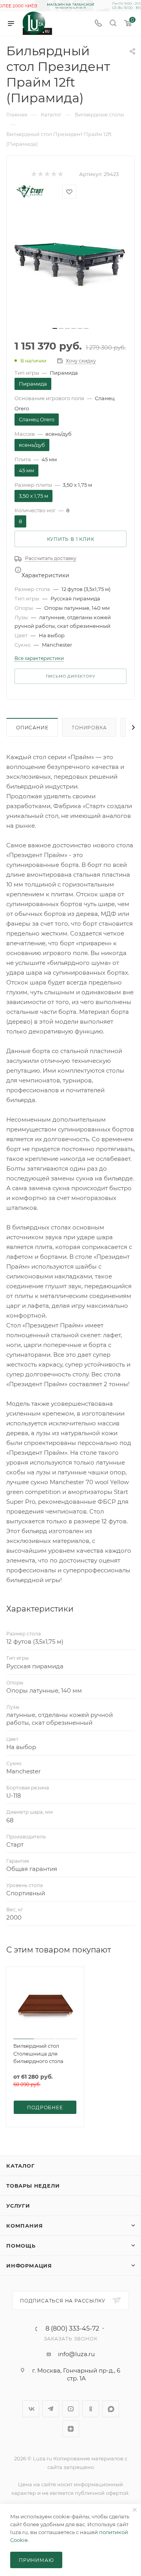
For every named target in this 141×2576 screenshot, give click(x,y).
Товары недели (33, 2186)
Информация (29, 2266)
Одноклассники (91, 2409)
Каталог (21, 2166)
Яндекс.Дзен (71, 2429)
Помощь (21, 2246)
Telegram (51, 2409)
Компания (24, 2226)
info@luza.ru (76, 2354)
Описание (32, 728)
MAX (111, 2409)
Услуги (18, 2206)
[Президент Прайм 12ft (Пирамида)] (70, 266)
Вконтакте (31, 2409)
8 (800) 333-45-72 (72, 2329)
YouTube (71, 2409)
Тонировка (89, 728)
